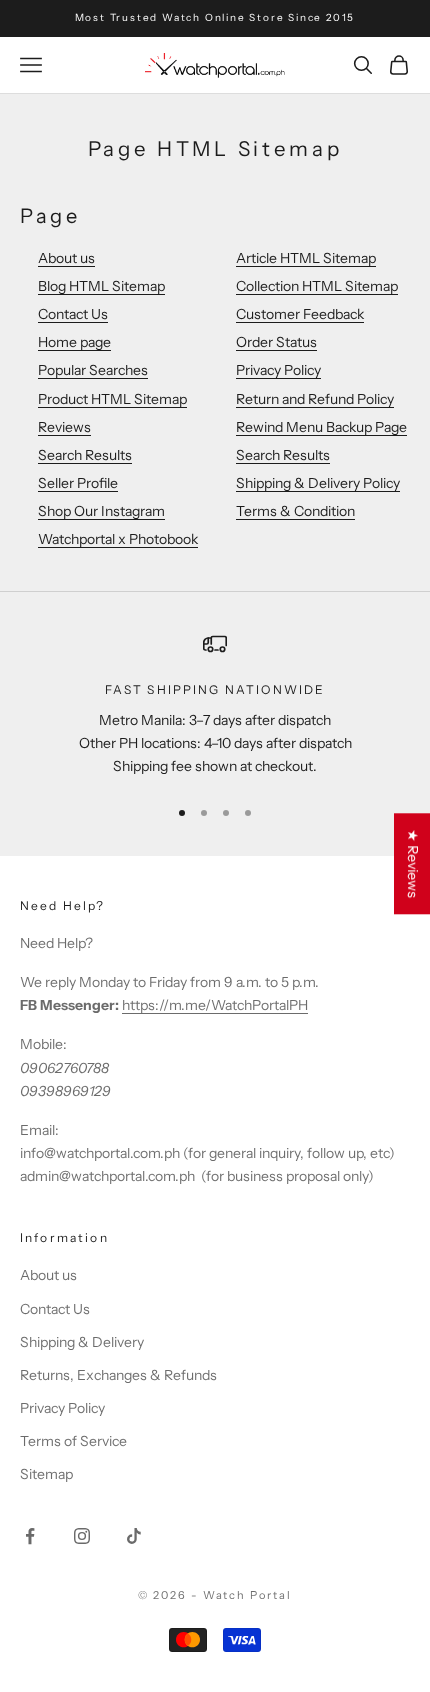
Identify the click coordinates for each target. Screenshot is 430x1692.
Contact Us (73, 314)
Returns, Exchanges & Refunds (118, 1375)
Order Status (276, 342)
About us (66, 258)
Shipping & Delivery (82, 1342)
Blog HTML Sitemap (101, 286)
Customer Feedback (300, 314)
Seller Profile (78, 483)
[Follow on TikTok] (134, 1536)
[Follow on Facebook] (30, 1536)
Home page (74, 342)
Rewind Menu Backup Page (321, 427)
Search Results (85, 455)
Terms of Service (73, 1441)
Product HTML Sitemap (112, 399)
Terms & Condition (295, 511)
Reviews (64, 427)
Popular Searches (93, 370)
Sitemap (46, 1474)
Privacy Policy (278, 370)
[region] (215, 705)
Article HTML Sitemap (306, 258)
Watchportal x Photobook (118, 539)
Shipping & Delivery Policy (318, 483)
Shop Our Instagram (101, 511)
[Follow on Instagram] (82, 1536)
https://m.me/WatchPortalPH (215, 1005)
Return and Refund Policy (315, 399)
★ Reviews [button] (413, 863)
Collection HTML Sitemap (317, 286)
